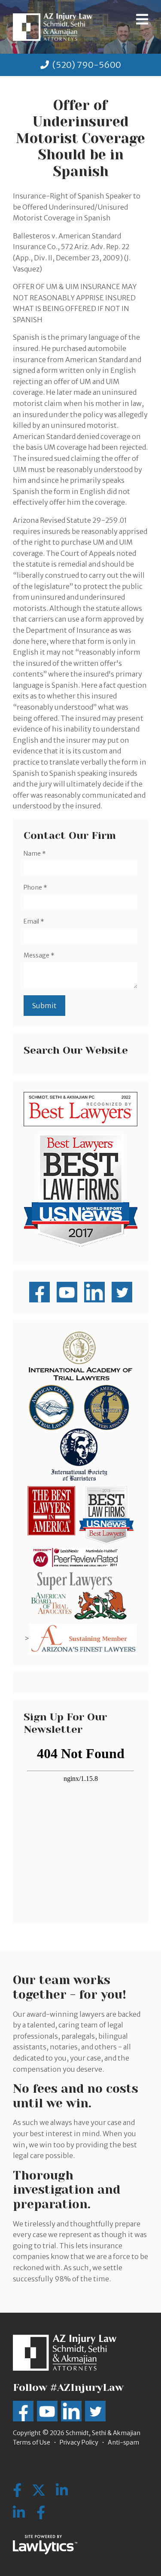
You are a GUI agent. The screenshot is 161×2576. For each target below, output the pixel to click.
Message (39, 955)
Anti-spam (123, 2442)
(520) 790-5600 (87, 65)
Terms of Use (32, 2442)
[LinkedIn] (19, 2513)
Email (34, 921)
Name (35, 854)
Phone (35, 887)
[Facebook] (41, 2513)
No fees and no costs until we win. (76, 2096)
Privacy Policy (79, 2442)
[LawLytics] (45, 2545)
